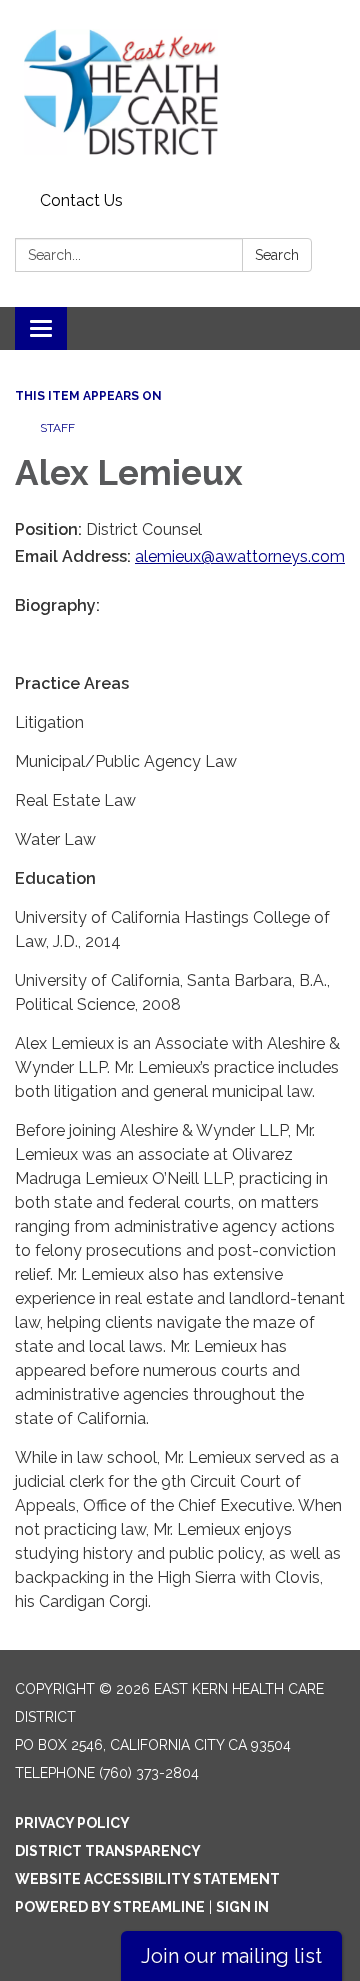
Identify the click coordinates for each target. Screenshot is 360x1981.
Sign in (242, 1907)
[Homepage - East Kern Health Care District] (180, 92)
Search (277, 255)
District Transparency (108, 1851)
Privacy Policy (72, 1823)
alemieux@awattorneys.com (240, 556)
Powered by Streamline (110, 1907)
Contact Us (81, 200)
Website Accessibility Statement (147, 1879)
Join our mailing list (231, 1956)
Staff (57, 428)
